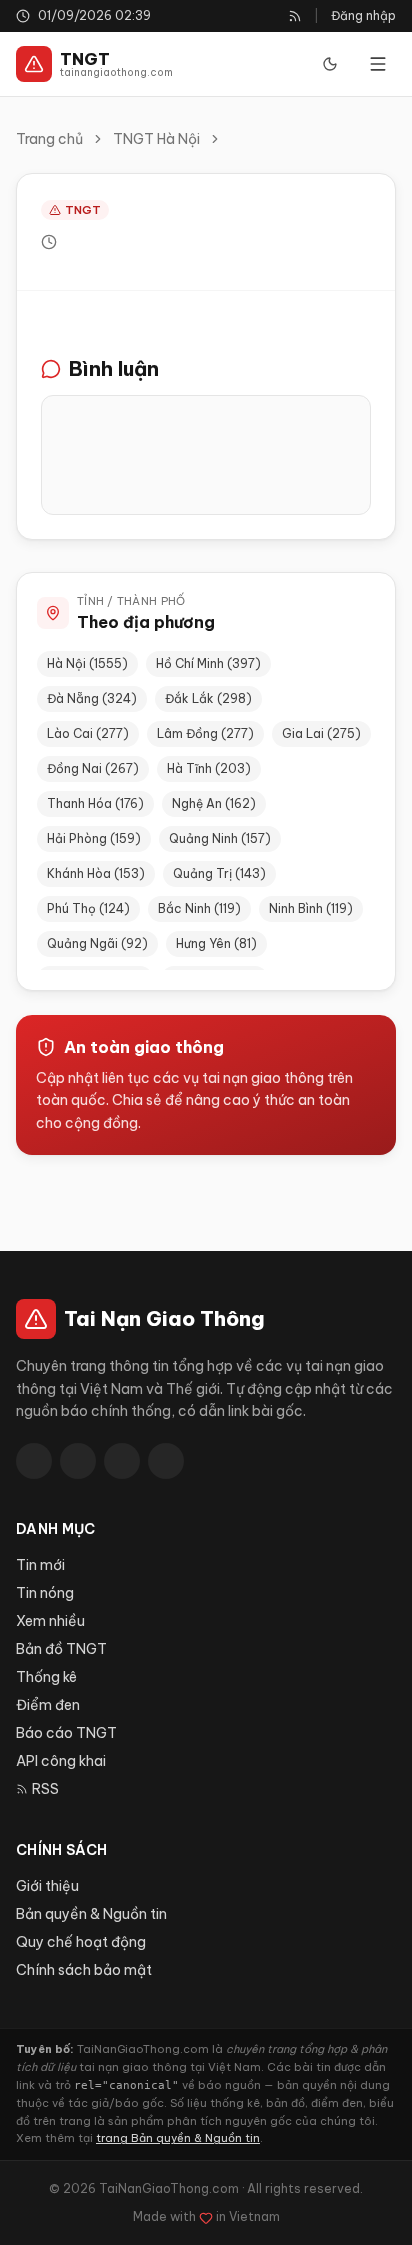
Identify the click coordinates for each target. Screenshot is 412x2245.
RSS (45, 1789)
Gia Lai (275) (321, 733)
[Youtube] (122, 1461)
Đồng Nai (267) (93, 768)
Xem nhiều (50, 1621)
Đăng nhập (363, 15)
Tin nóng (45, 1593)
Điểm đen (48, 1705)
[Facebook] (34, 1461)
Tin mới (40, 1565)
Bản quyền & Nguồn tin (91, 1914)
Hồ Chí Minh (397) (208, 663)
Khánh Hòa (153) (96, 873)
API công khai (61, 1761)
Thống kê (46, 1677)
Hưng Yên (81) (216, 943)
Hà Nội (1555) (87, 663)
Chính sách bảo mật (84, 1970)
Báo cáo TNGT (66, 1733)
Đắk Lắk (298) (208, 698)
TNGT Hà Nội (156, 139)
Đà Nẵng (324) (92, 698)
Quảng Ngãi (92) (97, 943)
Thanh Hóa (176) (95, 803)
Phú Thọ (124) (88, 908)
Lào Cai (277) (88, 733)
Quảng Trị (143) (219, 873)
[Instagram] (166, 1461)
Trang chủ (49, 139)
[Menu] (378, 64)
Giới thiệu (47, 1886)
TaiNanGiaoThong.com (169, 2188)
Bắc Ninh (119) (199, 908)
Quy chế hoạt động (81, 1942)
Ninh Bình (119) (311, 908)
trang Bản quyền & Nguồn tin (178, 2138)
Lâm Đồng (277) (205, 733)
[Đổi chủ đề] (330, 64)
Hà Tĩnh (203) (209, 768)
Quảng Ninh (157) (220, 838)
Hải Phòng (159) (94, 838)
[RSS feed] (295, 16)
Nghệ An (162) (214, 803)
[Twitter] (78, 1461)
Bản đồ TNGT (61, 1649)
